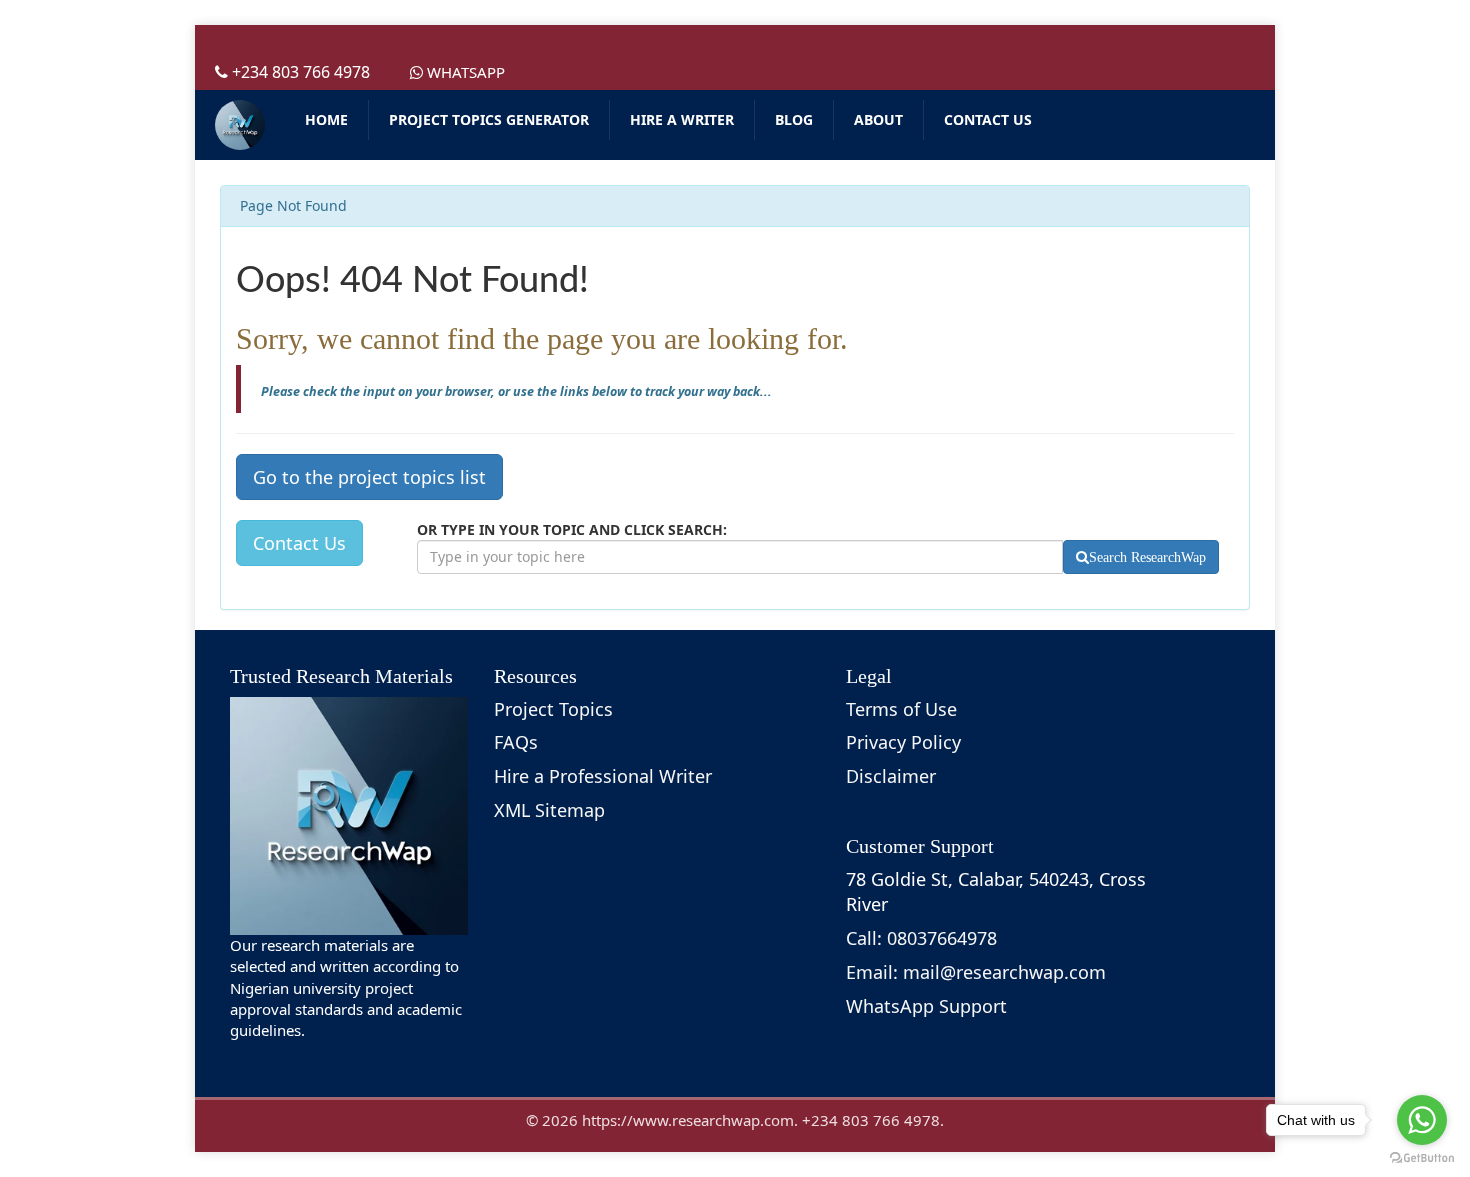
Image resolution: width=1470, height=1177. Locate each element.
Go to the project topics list (369, 477)
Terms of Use (901, 709)
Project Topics (553, 709)
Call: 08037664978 (921, 938)
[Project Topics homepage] (240, 125)
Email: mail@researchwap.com (976, 972)
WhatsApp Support (926, 1006)
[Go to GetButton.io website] (1422, 1157)
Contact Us (299, 543)
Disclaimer (891, 776)
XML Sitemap (549, 810)
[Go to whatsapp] (1422, 1120)
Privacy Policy (903, 742)
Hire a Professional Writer (603, 776)
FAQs (516, 742)
